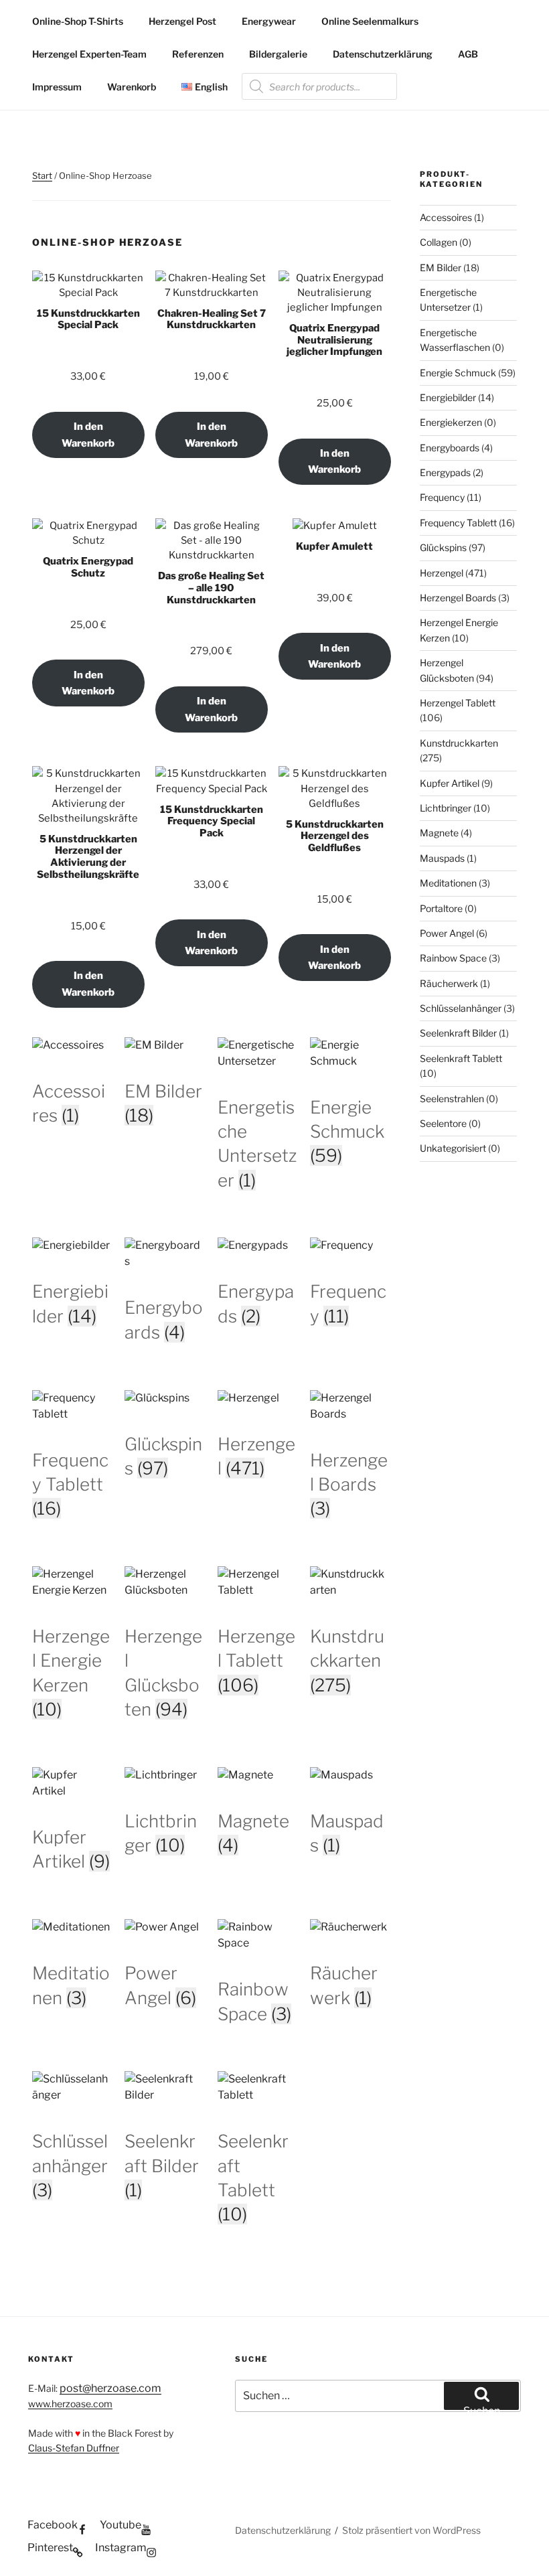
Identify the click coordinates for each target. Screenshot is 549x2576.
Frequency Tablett (458, 523)
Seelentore (443, 1123)
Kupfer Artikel (450, 783)
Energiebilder (448, 397)
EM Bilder (441, 268)
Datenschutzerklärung (383, 54)
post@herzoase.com (110, 2388)
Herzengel (442, 573)
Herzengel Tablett (458, 703)
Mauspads (442, 858)
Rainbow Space (453, 958)
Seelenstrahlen (452, 1098)
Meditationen (448, 883)
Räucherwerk (449, 983)
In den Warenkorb (88, 435)
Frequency (442, 497)
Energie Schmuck (458, 373)
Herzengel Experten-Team (89, 54)
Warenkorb (132, 87)
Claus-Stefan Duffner (74, 2448)
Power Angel (447, 933)
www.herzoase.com (70, 2404)
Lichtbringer (446, 808)
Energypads (445, 472)
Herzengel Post (182, 21)
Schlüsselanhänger (461, 1008)
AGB (468, 54)
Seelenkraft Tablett (461, 1058)
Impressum (57, 87)
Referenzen (198, 54)
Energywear (269, 21)
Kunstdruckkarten (459, 743)
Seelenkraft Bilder (458, 1033)
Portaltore (441, 908)
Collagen (439, 242)
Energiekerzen (451, 422)
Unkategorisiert (453, 1148)
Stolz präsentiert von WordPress (411, 2530)
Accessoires (446, 217)
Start (42, 175)
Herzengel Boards (458, 598)
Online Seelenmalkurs (370, 21)
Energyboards (450, 448)
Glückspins (443, 547)
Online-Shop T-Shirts (78, 21)
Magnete (439, 833)
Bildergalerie (278, 54)
